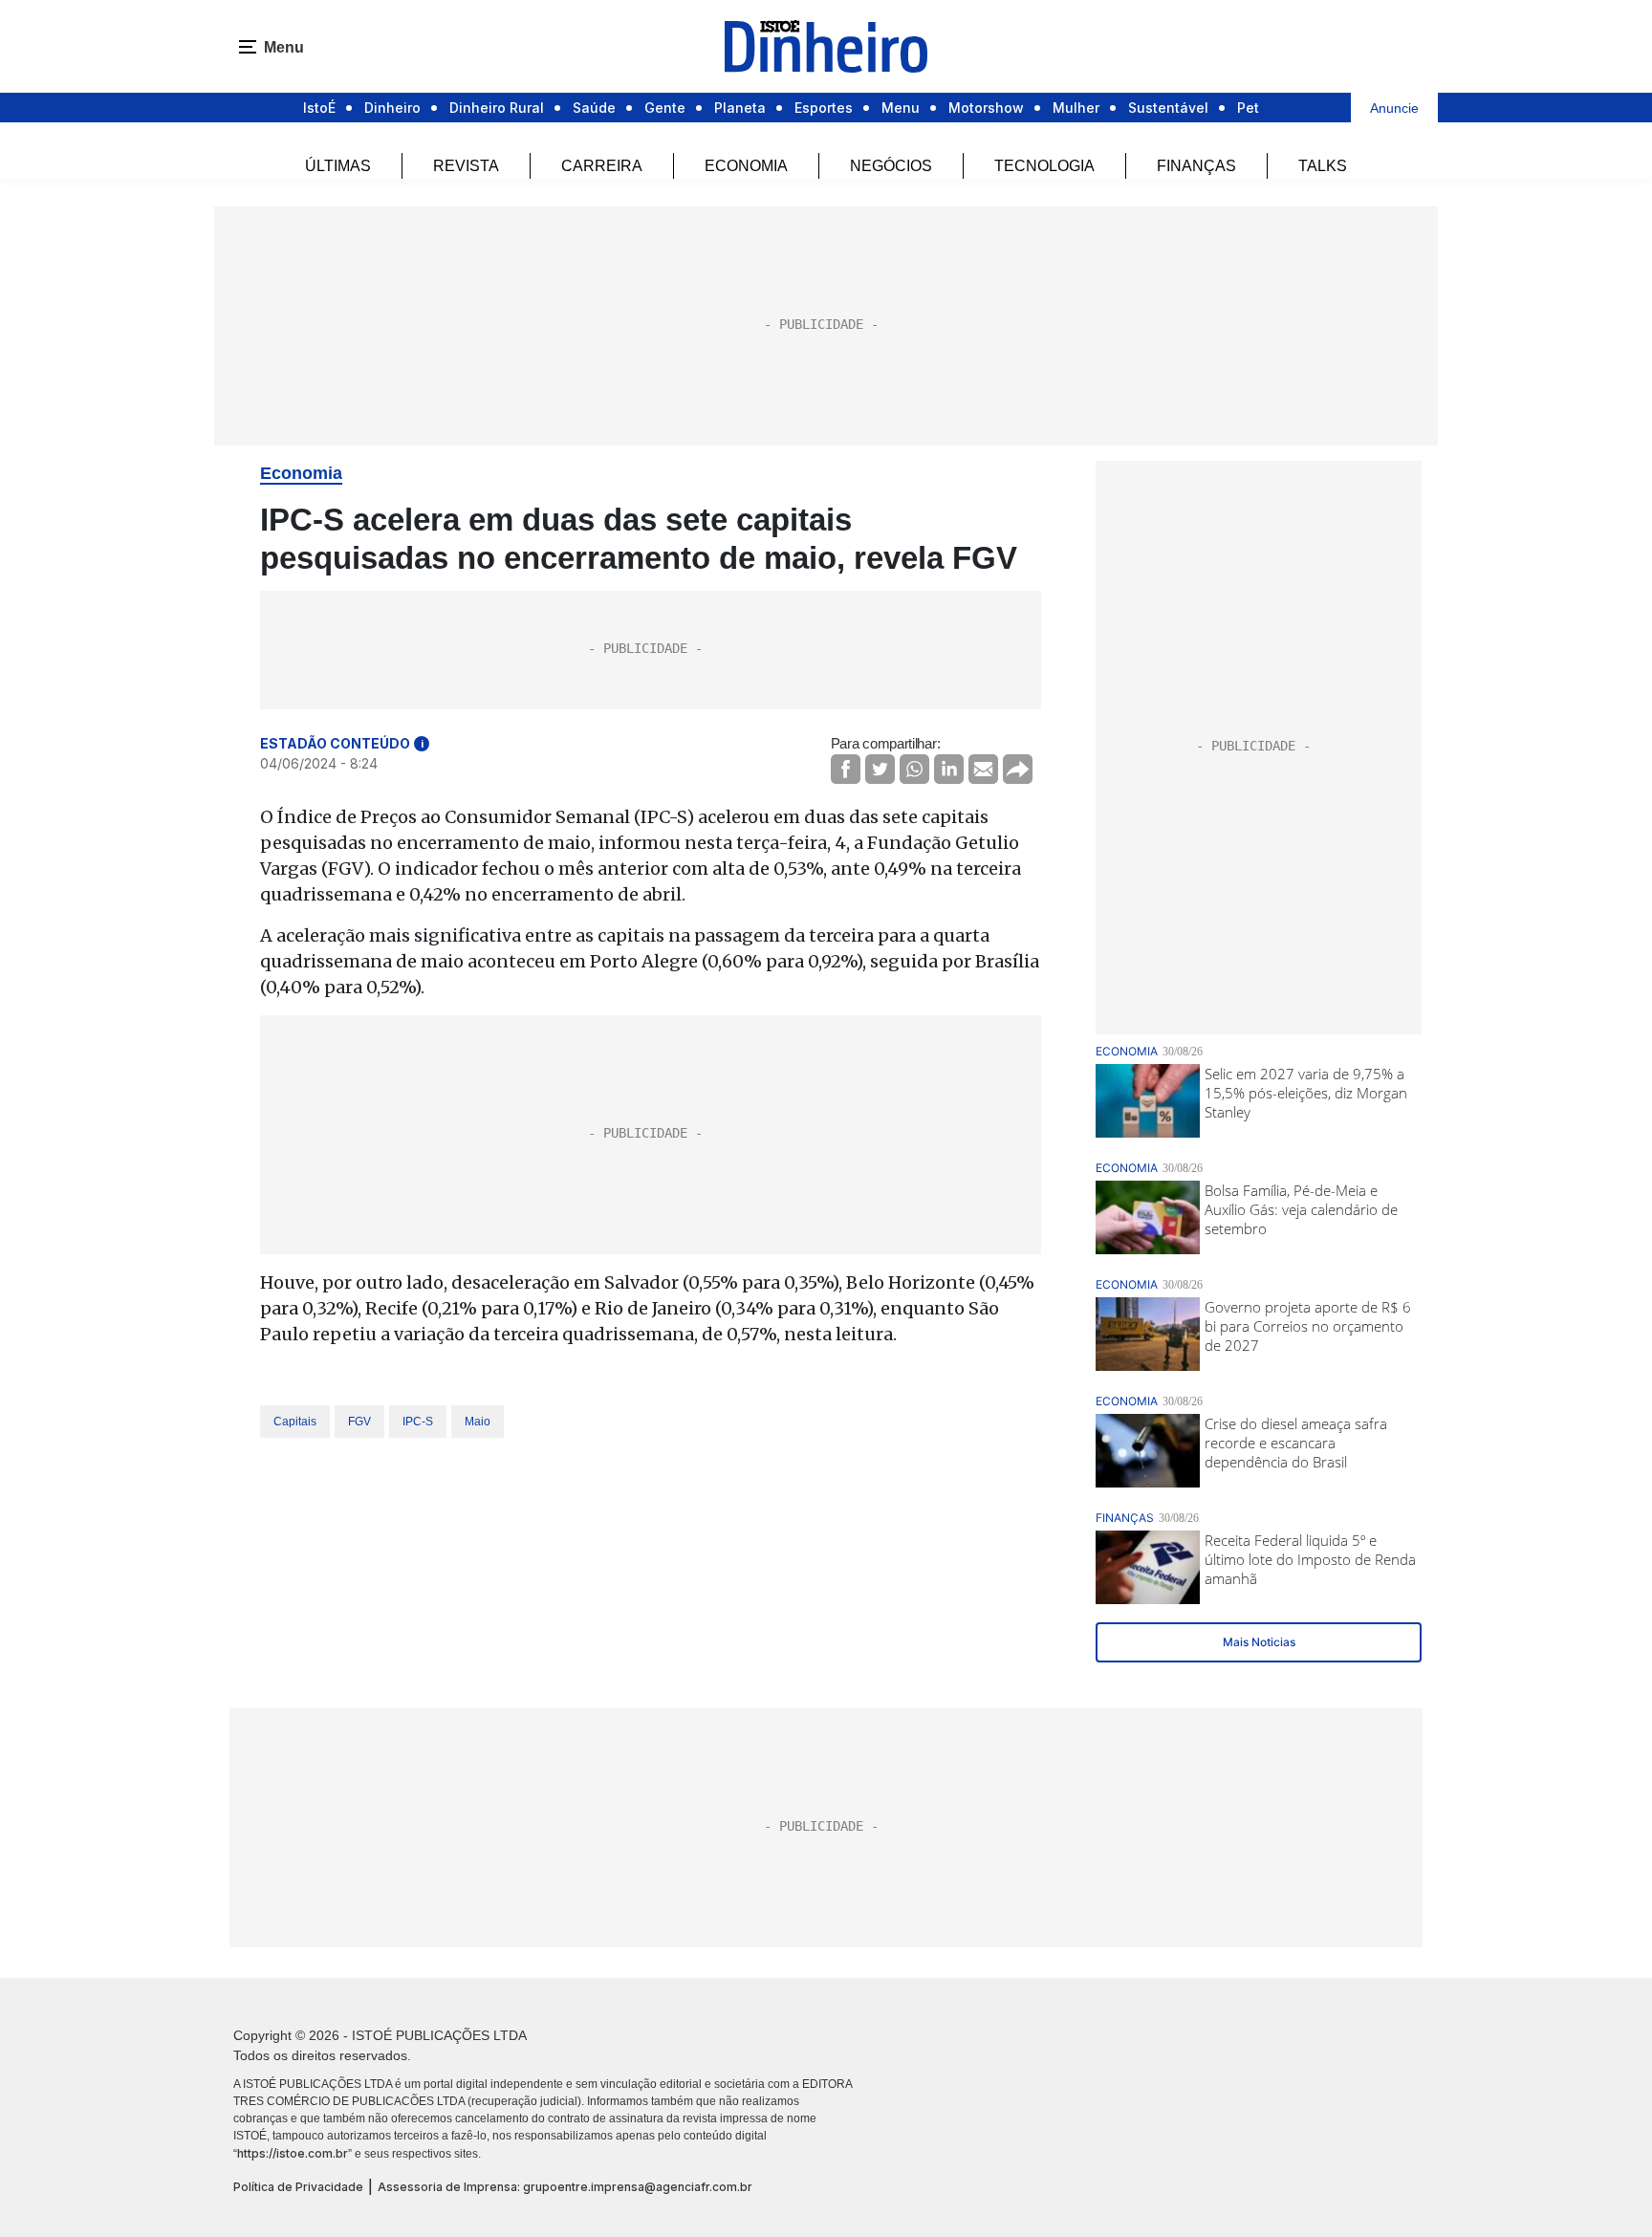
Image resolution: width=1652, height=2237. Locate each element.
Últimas (338, 166)
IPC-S (418, 1422)
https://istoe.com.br (293, 2153)
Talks (1323, 166)
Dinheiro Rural (497, 108)
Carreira (602, 166)
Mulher (1076, 108)
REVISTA (466, 166)
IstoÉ (319, 108)
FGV (359, 1422)
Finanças (1196, 166)
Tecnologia (1044, 166)
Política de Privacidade (298, 2187)
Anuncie (1394, 108)
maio (478, 1422)
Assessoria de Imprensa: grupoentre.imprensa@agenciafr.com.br (565, 2187)
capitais (295, 1422)
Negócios (891, 166)
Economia (746, 166)
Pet (1248, 108)
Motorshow (986, 108)
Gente (665, 108)
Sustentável (1168, 108)
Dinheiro (392, 108)
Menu (901, 108)
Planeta (740, 108)
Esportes (824, 108)
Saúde (594, 108)
